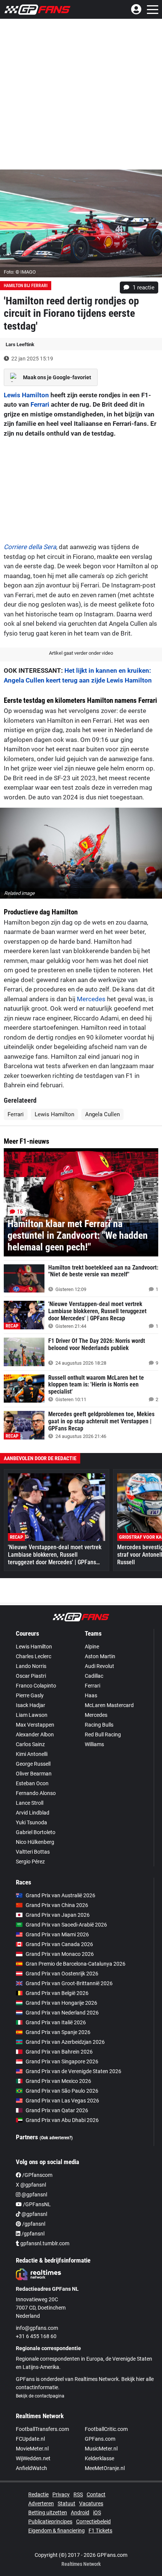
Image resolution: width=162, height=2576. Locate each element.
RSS (78, 2494)
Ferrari (40, 404)
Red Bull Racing (103, 1734)
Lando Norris (31, 1666)
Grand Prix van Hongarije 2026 (61, 2003)
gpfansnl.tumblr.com (44, 2243)
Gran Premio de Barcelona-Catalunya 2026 (76, 1964)
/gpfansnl (33, 2224)
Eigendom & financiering (57, 2531)
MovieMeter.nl (32, 2449)
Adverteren (41, 2503)
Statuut (66, 2503)
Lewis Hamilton (26, 395)
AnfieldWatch (31, 2468)
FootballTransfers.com (42, 2429)
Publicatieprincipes (50, 2522)
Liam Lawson (32, 1715)
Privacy (61, 2494)
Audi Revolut (99, 1666)
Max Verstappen (35, 1725)
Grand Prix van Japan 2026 (58, 1915)
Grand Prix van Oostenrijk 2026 (62, 1974)
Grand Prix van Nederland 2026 (62, 2013)
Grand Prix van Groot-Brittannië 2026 (69, 1983)
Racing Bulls (99, 1725)
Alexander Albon (35, 1734)
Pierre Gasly (30, 1695)
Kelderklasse (99, 2458)
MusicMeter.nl (101, 2449)
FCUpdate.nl (30, 2439)
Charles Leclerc (34, 1656)
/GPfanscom (37, 2175)
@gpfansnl (34, 2195)
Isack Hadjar (31, 1705)
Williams (94, 1744)
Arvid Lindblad (33, 1813)
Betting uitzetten (48, 2512)
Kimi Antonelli (32, 1754)
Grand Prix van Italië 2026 (56, 2022)
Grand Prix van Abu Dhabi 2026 (62, 2120)
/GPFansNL (36, 2204)
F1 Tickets (100, 2531)
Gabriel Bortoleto (36, 1832)
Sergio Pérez (30, 1862)
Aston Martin (100, 1656)
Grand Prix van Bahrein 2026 (59, 2052)
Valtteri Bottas (33, 1852)
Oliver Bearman (34, 1774)
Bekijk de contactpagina (40, 2396)
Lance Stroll (30, 1803)
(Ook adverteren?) (56, 2138)
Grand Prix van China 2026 (57, 1905)
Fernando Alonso (36, 1793)
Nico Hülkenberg (35, 1842)
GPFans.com (100, 2439)
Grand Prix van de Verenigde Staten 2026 (73, 2071)
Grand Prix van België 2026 (57, 1993)
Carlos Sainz (30, 1744)
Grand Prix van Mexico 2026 (58, 2081)
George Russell (33, 1764)
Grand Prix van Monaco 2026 (60, 1954)
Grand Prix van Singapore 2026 (62, 2061)
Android (80, 2512)
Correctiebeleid (93, 2522)
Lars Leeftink (20, 344)
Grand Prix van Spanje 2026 (58, 2032)
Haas (91, 1695)
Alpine (92, 1647)
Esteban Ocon (32, 1783)
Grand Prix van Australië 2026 (60, 1895)
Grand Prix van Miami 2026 (57, 1934)
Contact (96, 2494)
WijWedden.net (33, 2458)
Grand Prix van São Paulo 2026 (62, 2091)
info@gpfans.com (37, 2328)
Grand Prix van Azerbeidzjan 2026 (65, 2042)
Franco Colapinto (36, 1686)
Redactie (38, 2494)
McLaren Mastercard (109, 1705)
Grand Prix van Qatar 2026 (57, 2110)
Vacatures (91, 2503)
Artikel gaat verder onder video (81, 653)
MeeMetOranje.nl (105, 2468)
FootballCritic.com (106, 2429)
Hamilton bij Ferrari (26, 286)
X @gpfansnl (31, 2185)
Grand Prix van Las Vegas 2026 (62, 2101)
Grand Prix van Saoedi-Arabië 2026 (66, 1925)
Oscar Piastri (31, 1676)
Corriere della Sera (30, 547)
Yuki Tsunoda (31, 1822)
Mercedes (91, 999)
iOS (97, 2512)
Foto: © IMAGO (20, 272)
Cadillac (94, 1676)
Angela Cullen (102, 1114)
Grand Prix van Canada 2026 (59, 1944)
